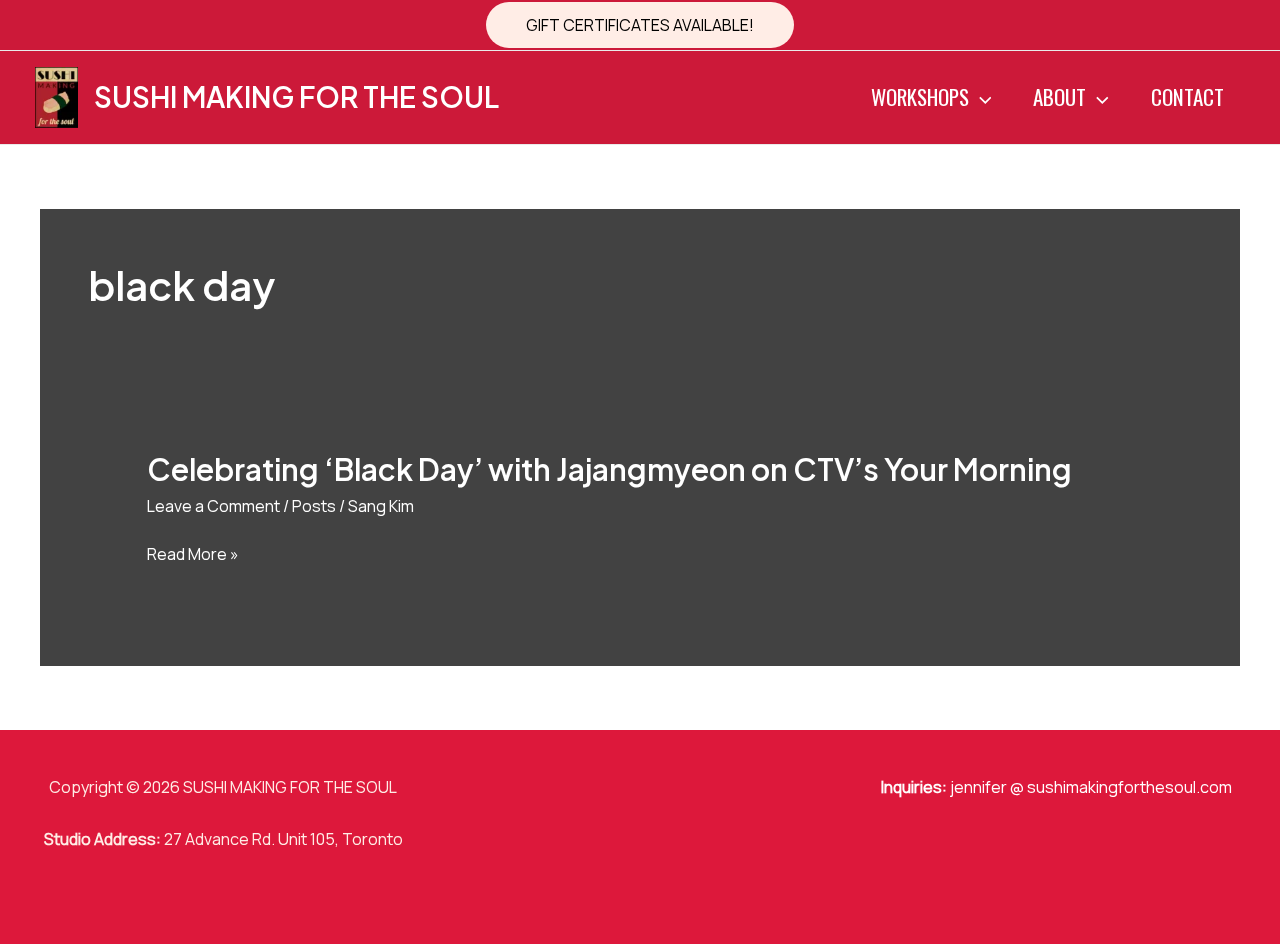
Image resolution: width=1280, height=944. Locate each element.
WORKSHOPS (920, 96)
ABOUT (1059, 96)
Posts (314, 506)
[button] (640, 25)
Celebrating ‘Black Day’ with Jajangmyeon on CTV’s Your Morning (609, 469)
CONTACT (1187, 96)
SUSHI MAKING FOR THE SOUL (296, 96)
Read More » (193, 555)
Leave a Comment (213, 506)
